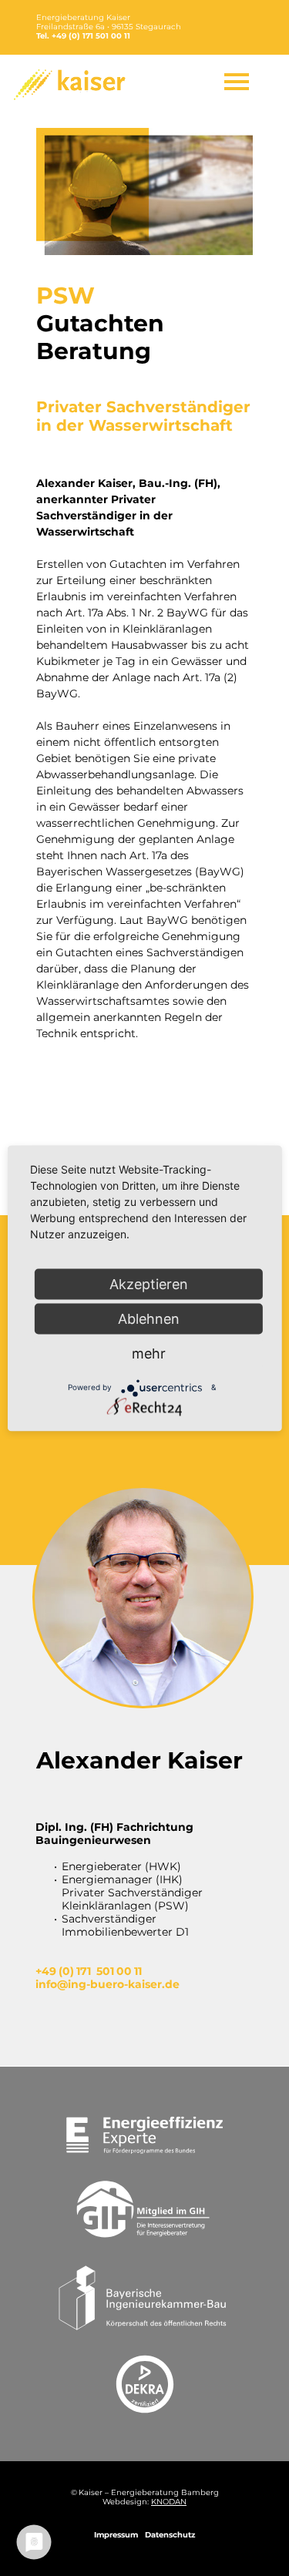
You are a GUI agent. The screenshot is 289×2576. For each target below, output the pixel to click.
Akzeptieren (149, 1283)
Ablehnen (149, 1318)
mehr (149, 1353)
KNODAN (169, 2502)
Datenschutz (170, 2535)
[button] (237, 82)
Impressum (116, 2535)
